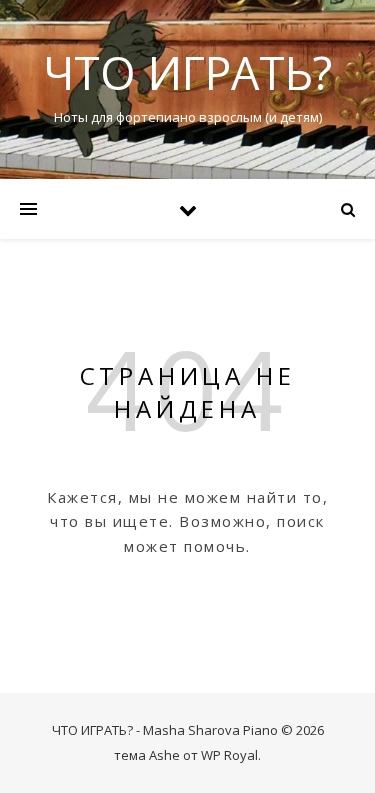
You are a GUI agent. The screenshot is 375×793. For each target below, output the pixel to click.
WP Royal (229, 755)
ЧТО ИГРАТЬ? (187, 72)
